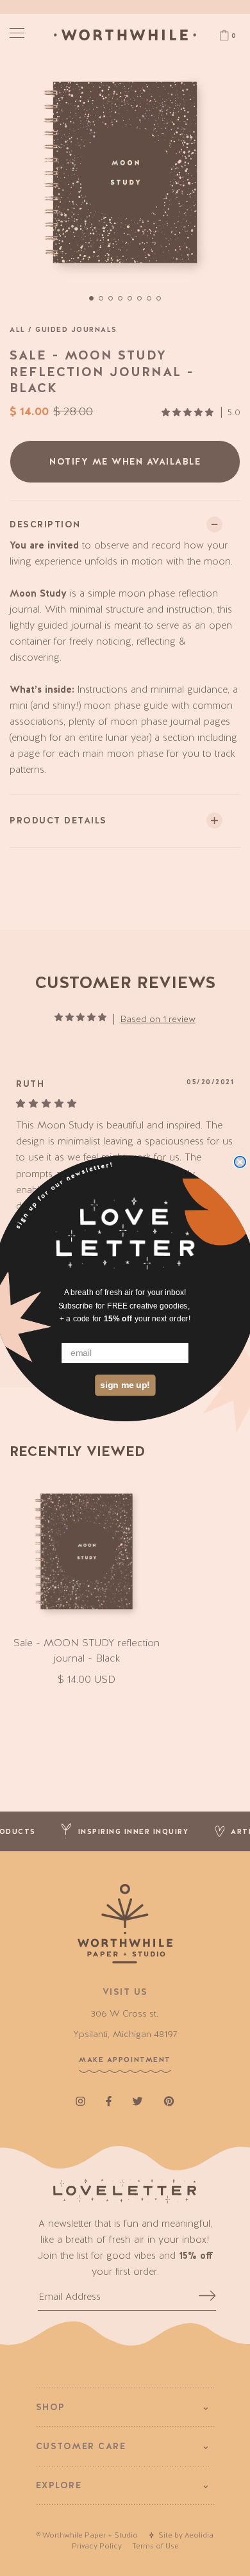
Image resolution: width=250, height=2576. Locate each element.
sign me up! (125, 1384)
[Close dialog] (240, 1161)
